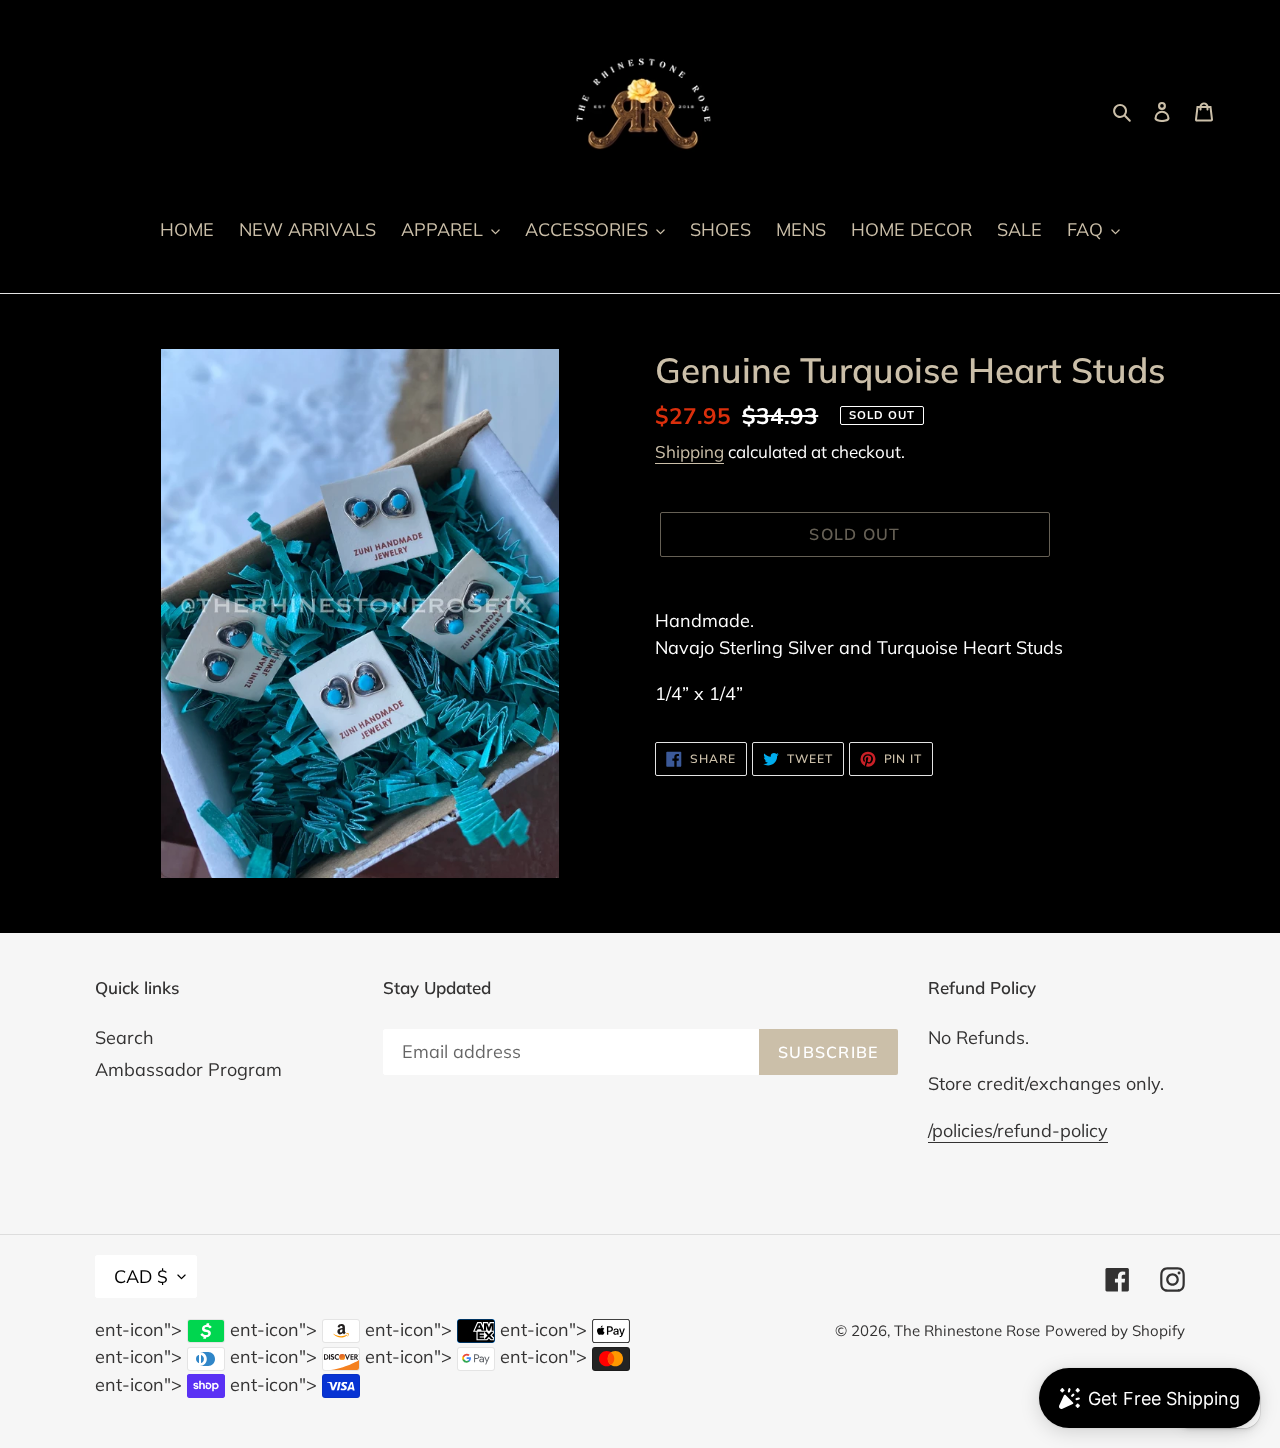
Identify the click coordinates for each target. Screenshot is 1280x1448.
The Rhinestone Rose (967, 1330)
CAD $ (141, 1276)
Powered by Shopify (1115, 1330)
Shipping (689, 451)
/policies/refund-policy (1018, 1130)
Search (124, 1037)
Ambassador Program (188, 1069)
